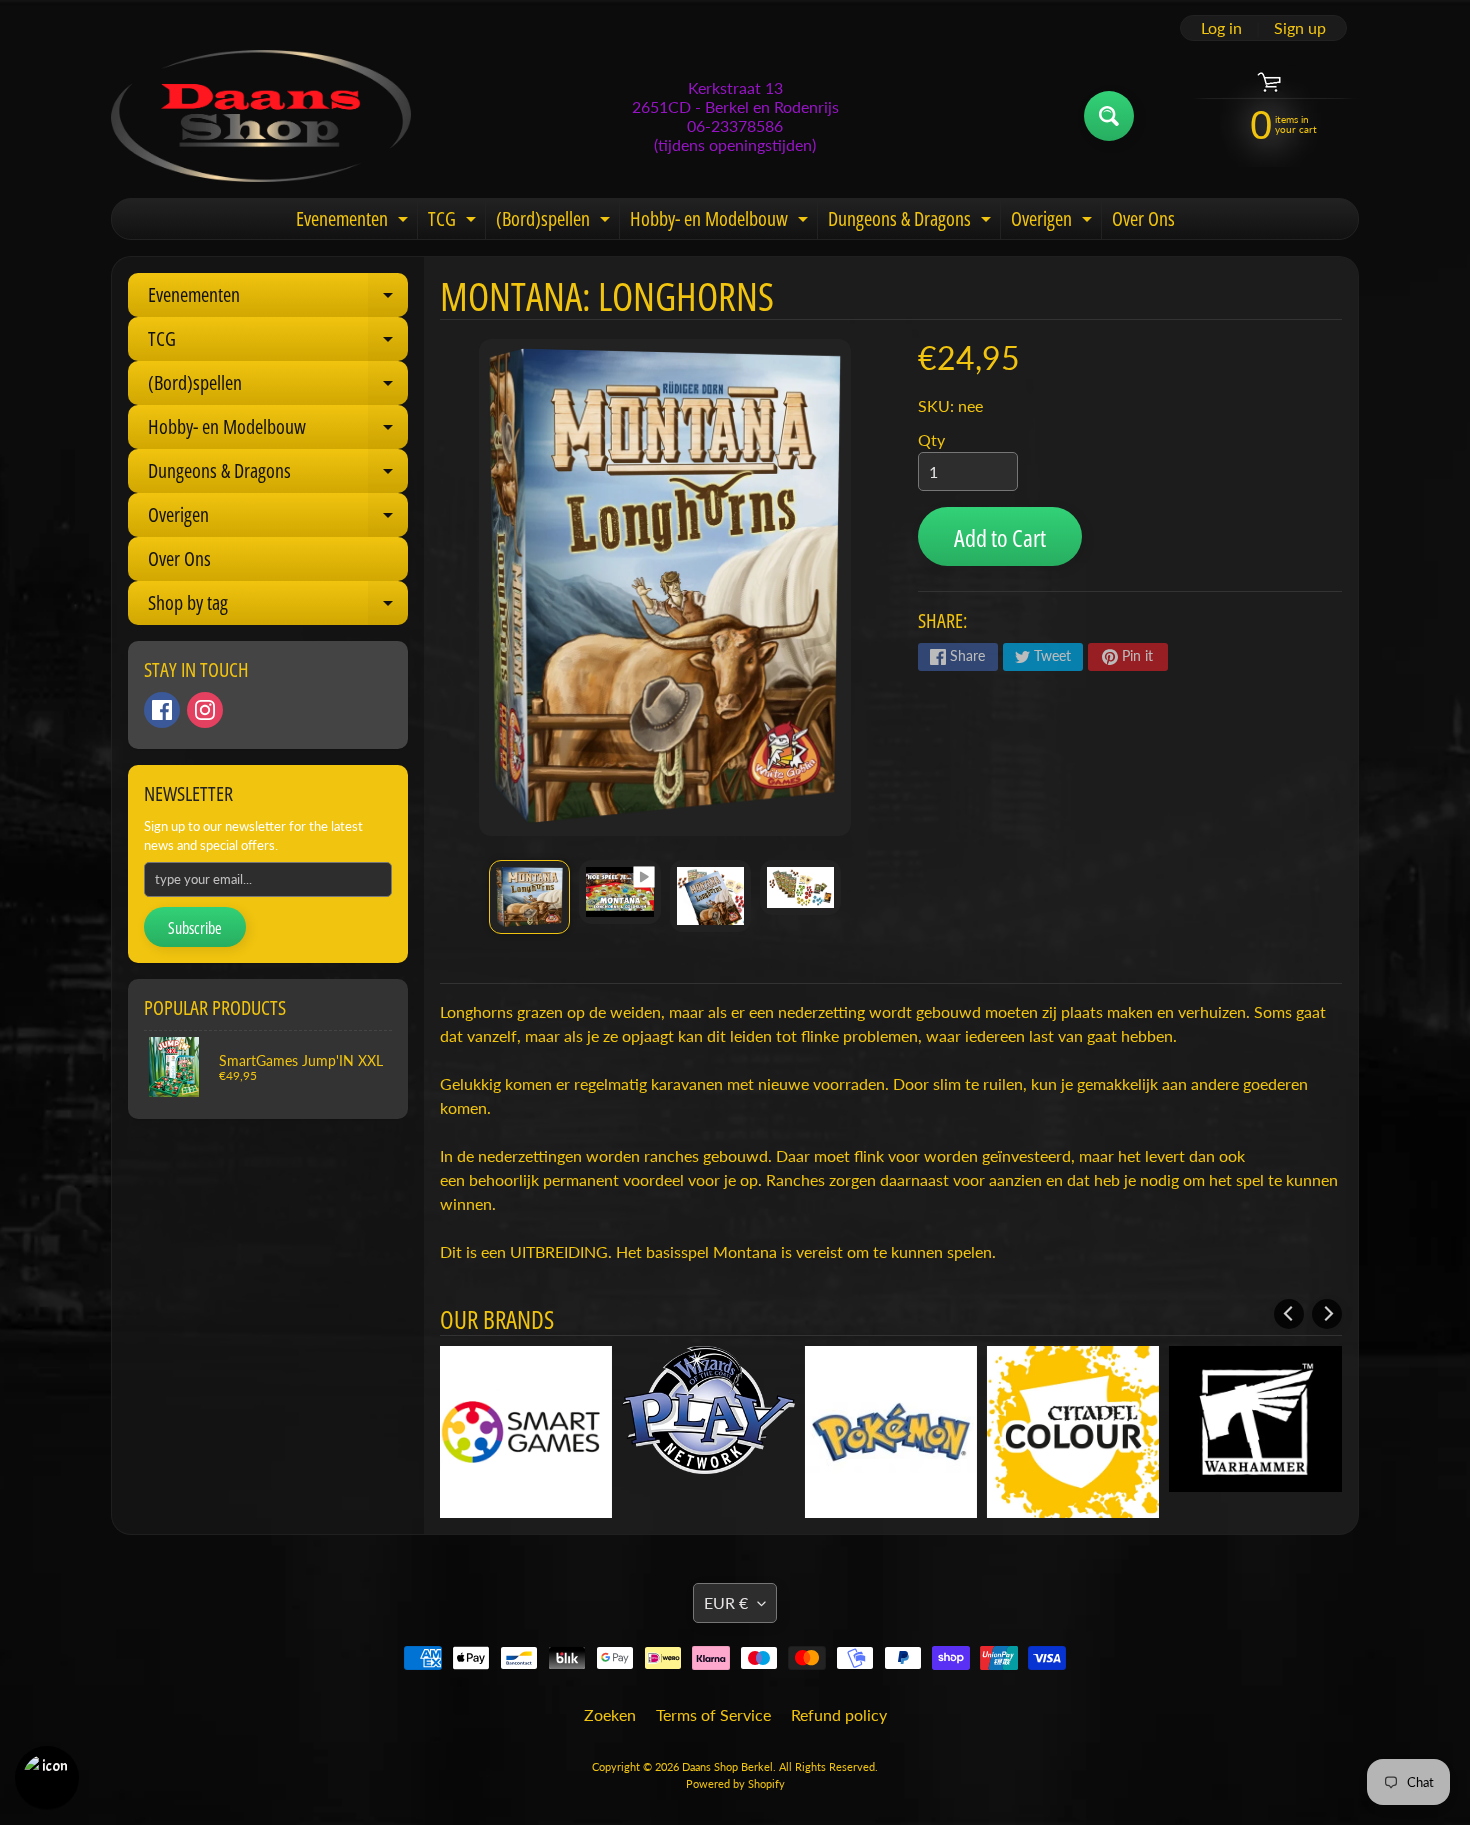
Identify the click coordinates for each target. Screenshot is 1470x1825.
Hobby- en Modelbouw (721, 222)
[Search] (1109, 116)
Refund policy (839, 1670)
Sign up (1300, 28)
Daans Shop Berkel (727, 1722)
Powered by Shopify (735, 1739)
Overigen (1054, 222)
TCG (454, 222)
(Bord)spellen (555, 222)
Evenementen (354, 222)
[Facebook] (162, 710)
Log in (1221, 28)
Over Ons (1143, 218)
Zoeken (610, 1670)
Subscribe (195, 928)
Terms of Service (713, 1670)
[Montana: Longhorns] (529, 897)
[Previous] (1289, 1314)
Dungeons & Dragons (912, 222)
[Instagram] (205, 710)
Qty (931, 439)
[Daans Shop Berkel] (261, 116)
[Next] (1327, 1314)
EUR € (726, 1558)
